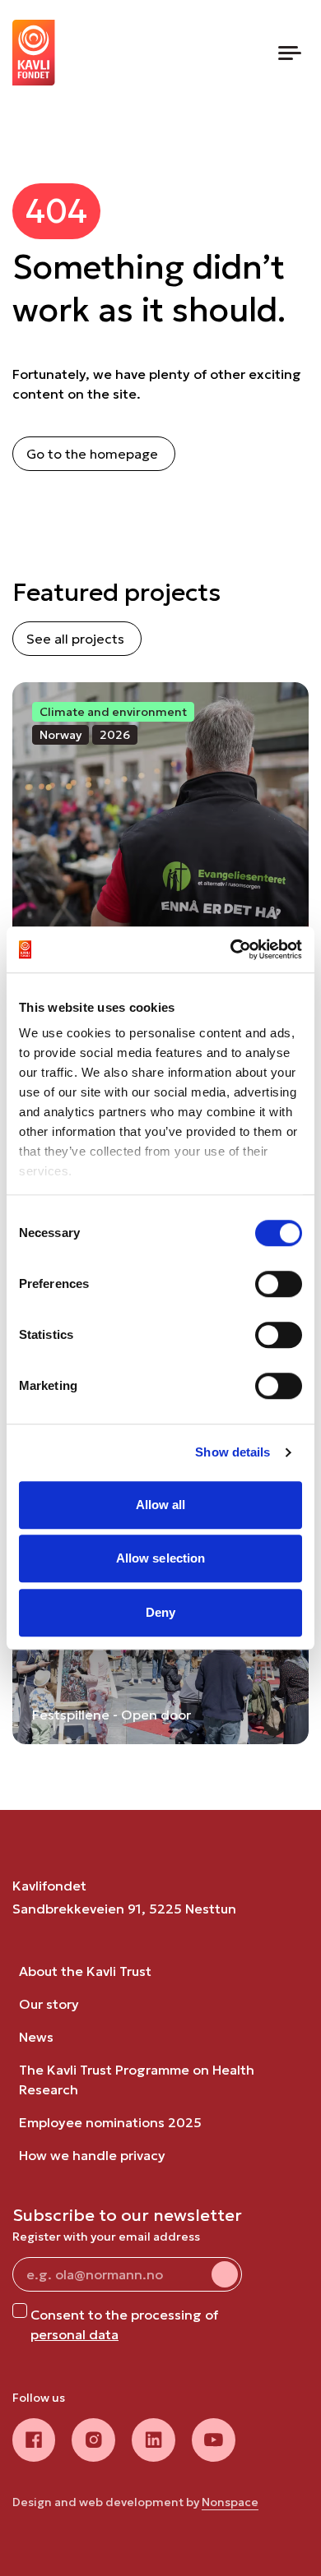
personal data (74, 2334)
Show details (233, 1452)
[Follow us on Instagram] (93, 2440)
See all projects (75, 639)
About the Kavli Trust (85, 1971)
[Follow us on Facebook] (34, 2440)
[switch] (279, 1284)
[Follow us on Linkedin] (154, 2440)
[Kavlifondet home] (34, 53)
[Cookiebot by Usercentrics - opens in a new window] (231, 949)
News (36, 2037)
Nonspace (230, 2502)
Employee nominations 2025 (110, 2122)
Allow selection (161, 1558)
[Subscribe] (225, 2274)
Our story (49, 2004)
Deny (160, 1612)
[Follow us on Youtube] (214, 2440)
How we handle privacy (92, 2155)
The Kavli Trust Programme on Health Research (137, 2080)
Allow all (161, 1505)
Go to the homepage (92, 454)
